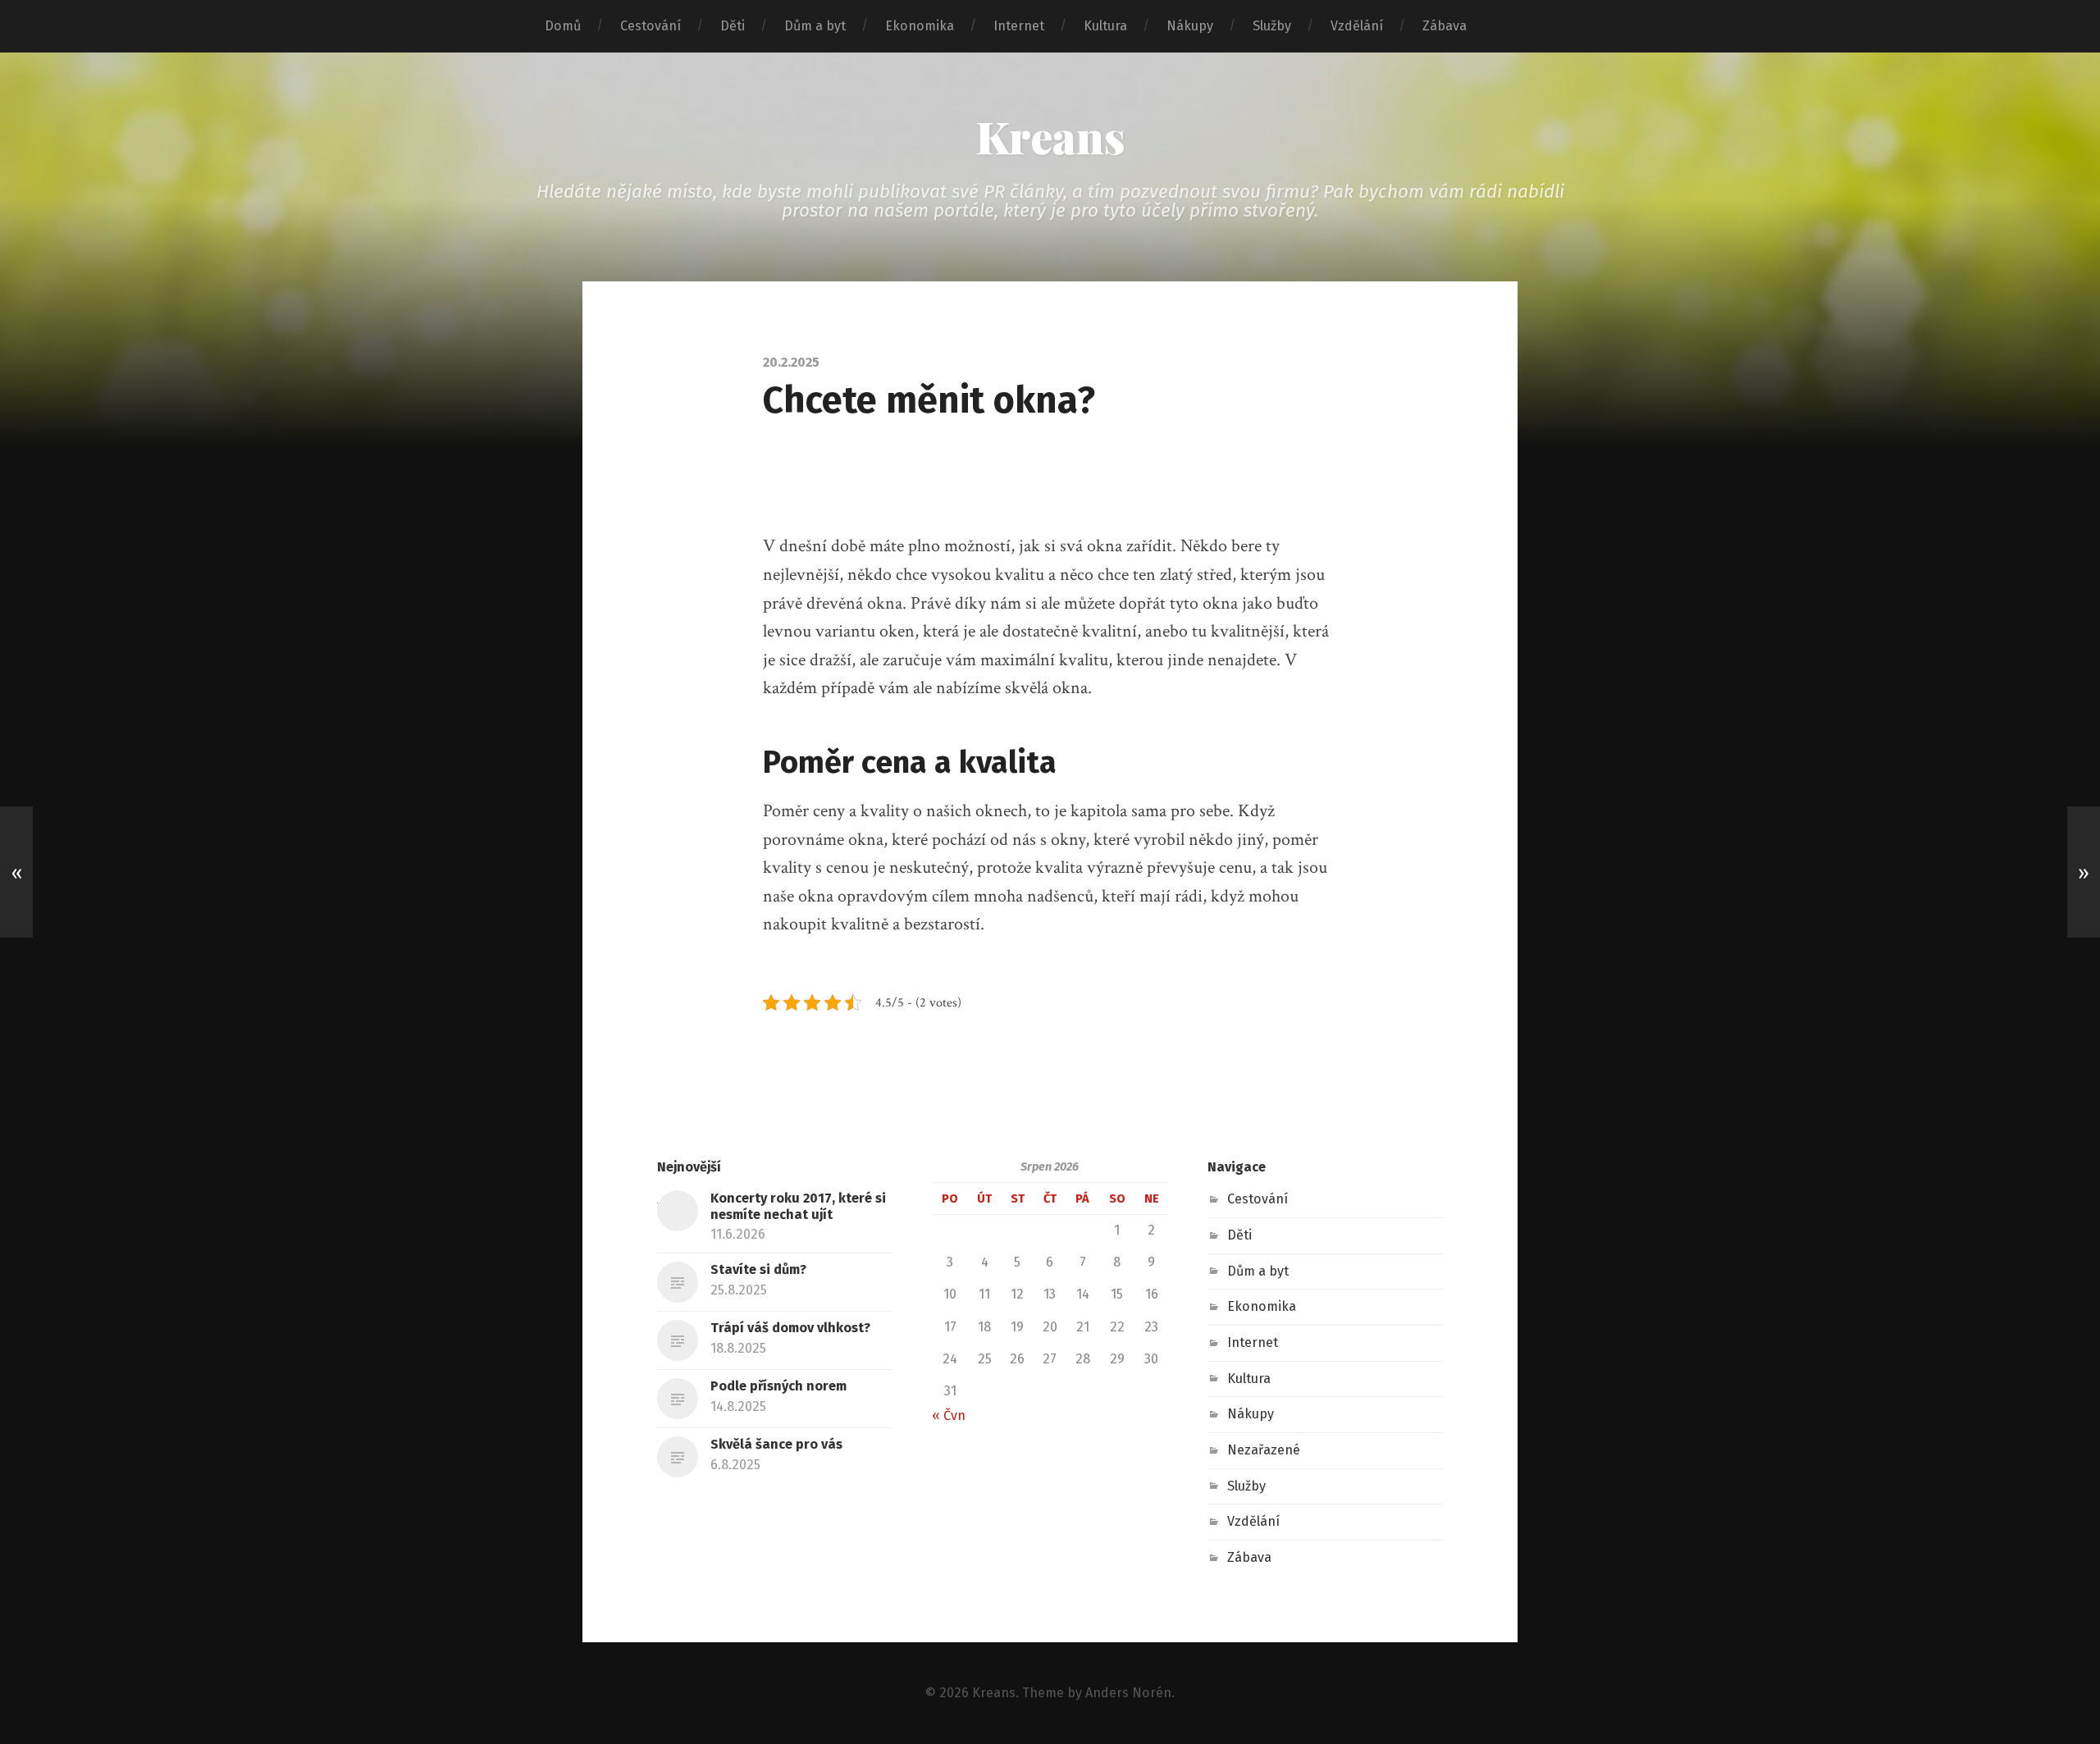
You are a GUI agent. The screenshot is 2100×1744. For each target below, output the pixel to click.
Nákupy (1190, 26)
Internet (1019, 26)
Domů (563, 26)
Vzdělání (1357, 26)
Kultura (1105, 26)
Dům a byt (815, 26)
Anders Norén (1128, 1693)
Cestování (651, 26)
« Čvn (949, 1415)
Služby (1272, 26)
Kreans (1050, 136)
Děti (733, 26)
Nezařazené (1264, 1450)
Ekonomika (920, 26)
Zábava (1445, 26)
